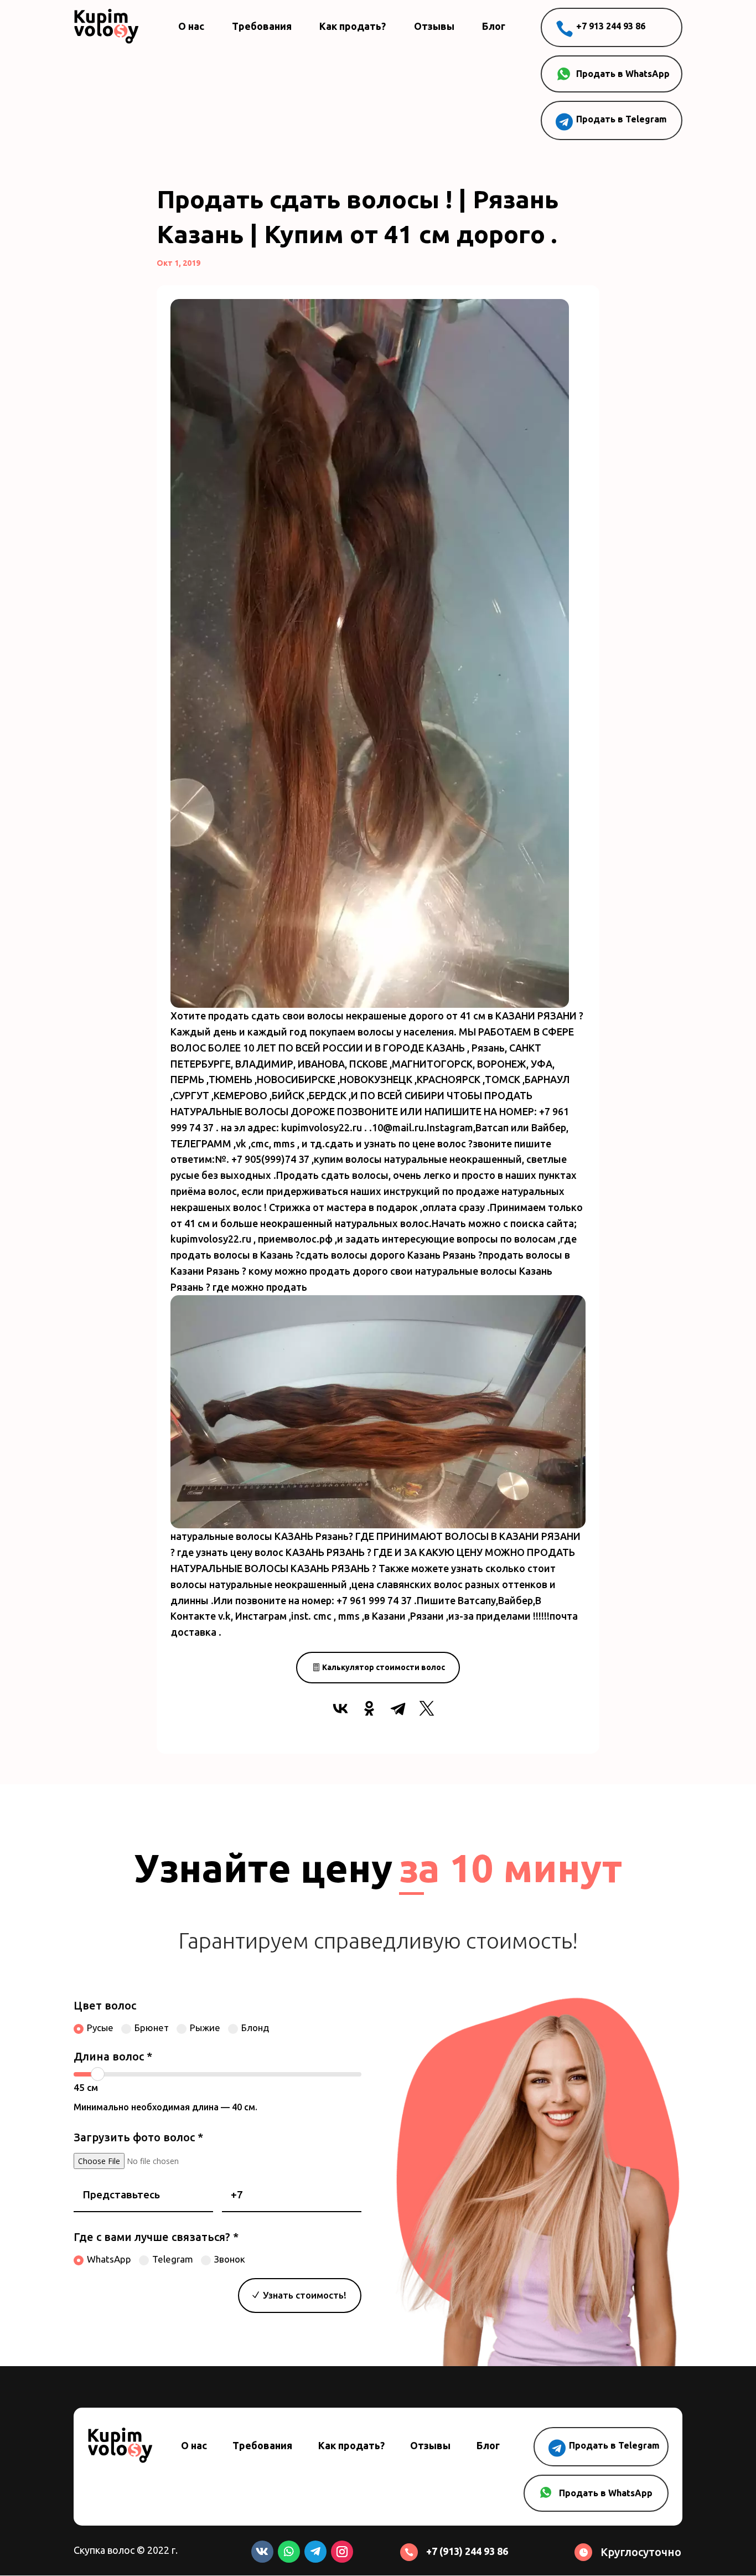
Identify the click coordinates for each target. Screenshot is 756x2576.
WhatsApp (109, 2259)
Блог (494, 26)
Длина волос (113, 2056)
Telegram (173, 2259)
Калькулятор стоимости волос (384, 1667)
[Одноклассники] (369, 1708)
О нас (191, 26)
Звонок (230, 2259)
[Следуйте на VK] (262, 2552)
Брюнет (152, 2028)
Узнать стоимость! (305, 2295)
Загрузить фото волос (138, 2137)
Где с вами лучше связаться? (156, 2237)
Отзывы (434, 26)
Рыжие (205, 2028)
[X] (427, 1708)
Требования (262, 26)
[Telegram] (398, 1708)
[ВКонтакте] (340, 1708)
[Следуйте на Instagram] (342, 2552)
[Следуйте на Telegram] (315, 2552)
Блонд (255, 2028)
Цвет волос (105, 2005)
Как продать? (353, 26)
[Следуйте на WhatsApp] (289, 2552)
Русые (100, 2028)
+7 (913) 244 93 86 (467, 2551)
